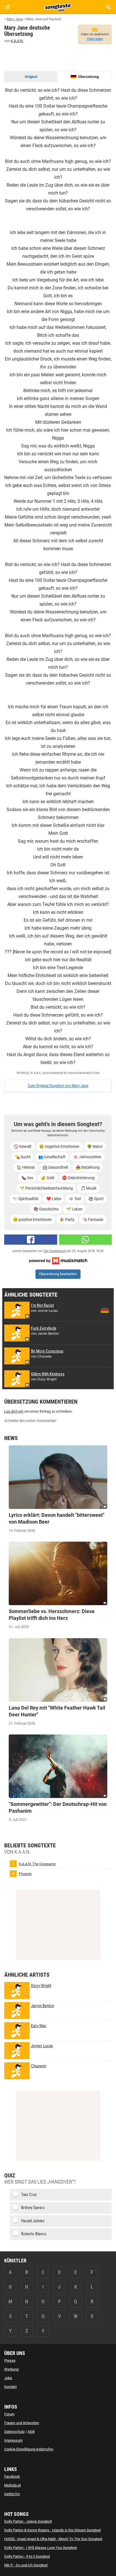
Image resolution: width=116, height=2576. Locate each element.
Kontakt (10, 2387)
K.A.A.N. (17, 41)
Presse (10, 2360)
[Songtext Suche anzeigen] (108, 7)
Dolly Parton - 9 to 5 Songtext (27, 2556)
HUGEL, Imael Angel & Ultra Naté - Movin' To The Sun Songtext (53, 2539)
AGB (31, 2432)
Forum (9, 2414)
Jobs (8, 2378)
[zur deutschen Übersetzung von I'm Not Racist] (105, 1310)
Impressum (13, 2440)
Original (31, 77)
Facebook (12, 2476)
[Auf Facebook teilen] (31, 1240)
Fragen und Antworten (22, 2423)
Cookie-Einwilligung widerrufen (29, 2449)
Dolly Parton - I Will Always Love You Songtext (41, 2548)
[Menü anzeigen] (8, 7)
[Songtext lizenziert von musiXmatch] (58, 1260)
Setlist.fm (12, 2494)
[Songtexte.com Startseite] (58, 7)
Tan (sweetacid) (55, 1251)
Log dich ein (14, 1411)
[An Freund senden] (86, 1240)
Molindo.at (13, 2485)
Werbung (11, 2369)
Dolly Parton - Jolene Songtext (28, 2521)
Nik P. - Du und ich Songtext (26, 2565)
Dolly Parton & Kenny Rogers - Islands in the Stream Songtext (53, 2530)
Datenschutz (14, 2432)
